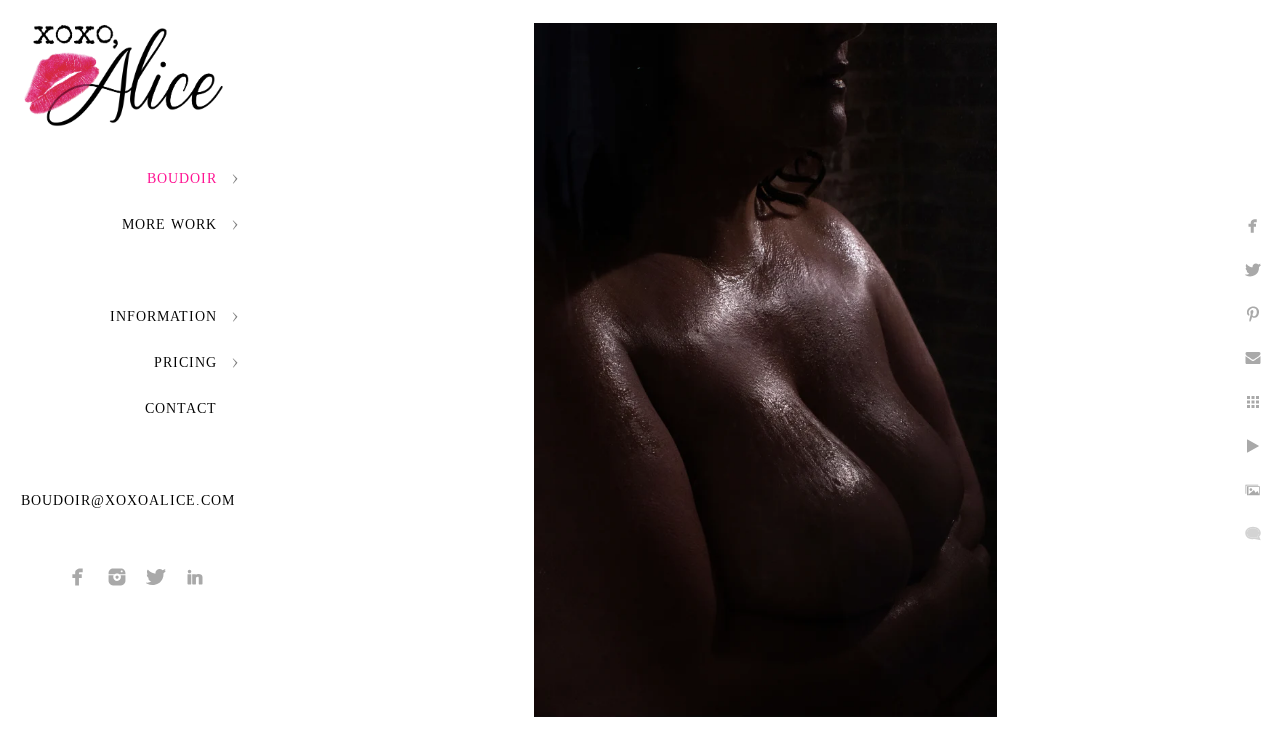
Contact (181, 408)
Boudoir (182, 178)
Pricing (185, 362)
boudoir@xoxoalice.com (128, 500)
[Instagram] (117, 577)
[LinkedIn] (195, 577)
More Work (169, 224)
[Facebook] (78, 577)
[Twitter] (156, 577)
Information (163, 316)
